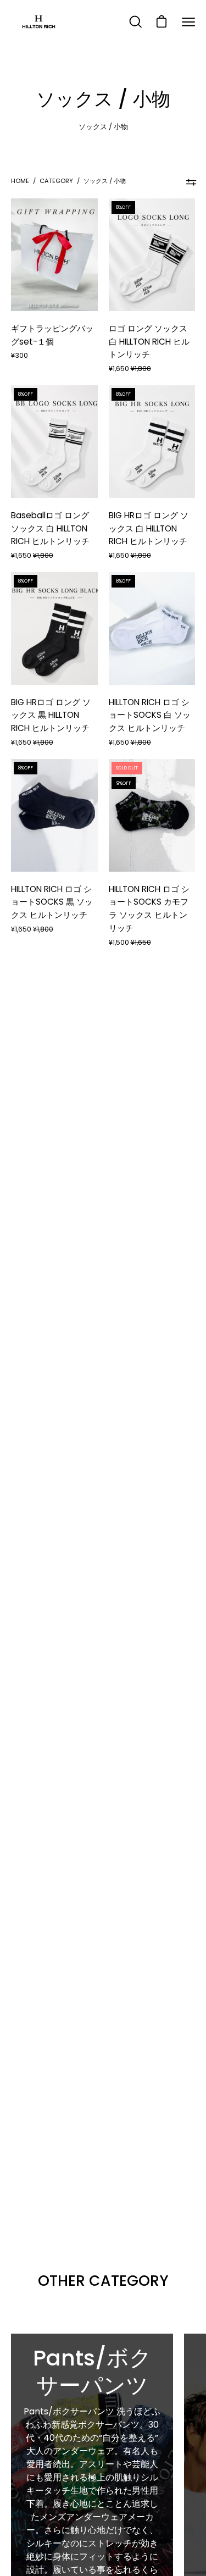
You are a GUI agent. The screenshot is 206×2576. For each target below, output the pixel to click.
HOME (20, 181)
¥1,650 (130, 369)
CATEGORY (56, 181)
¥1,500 (130, 942)
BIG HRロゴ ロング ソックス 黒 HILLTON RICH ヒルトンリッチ (51, 715)
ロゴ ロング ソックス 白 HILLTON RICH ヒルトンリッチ (149, 342)
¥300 (20, 355)
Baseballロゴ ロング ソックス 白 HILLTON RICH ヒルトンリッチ (50, 528)
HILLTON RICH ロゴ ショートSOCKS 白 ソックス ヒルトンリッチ (150, 715)
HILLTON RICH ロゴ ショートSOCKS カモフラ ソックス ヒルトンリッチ (149, 908)
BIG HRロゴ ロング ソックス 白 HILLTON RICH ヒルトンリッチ (149, 528)
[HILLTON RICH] (38, 22)
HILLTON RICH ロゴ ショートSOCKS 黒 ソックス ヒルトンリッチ (52, 902)
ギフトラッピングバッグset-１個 (52, 335)
